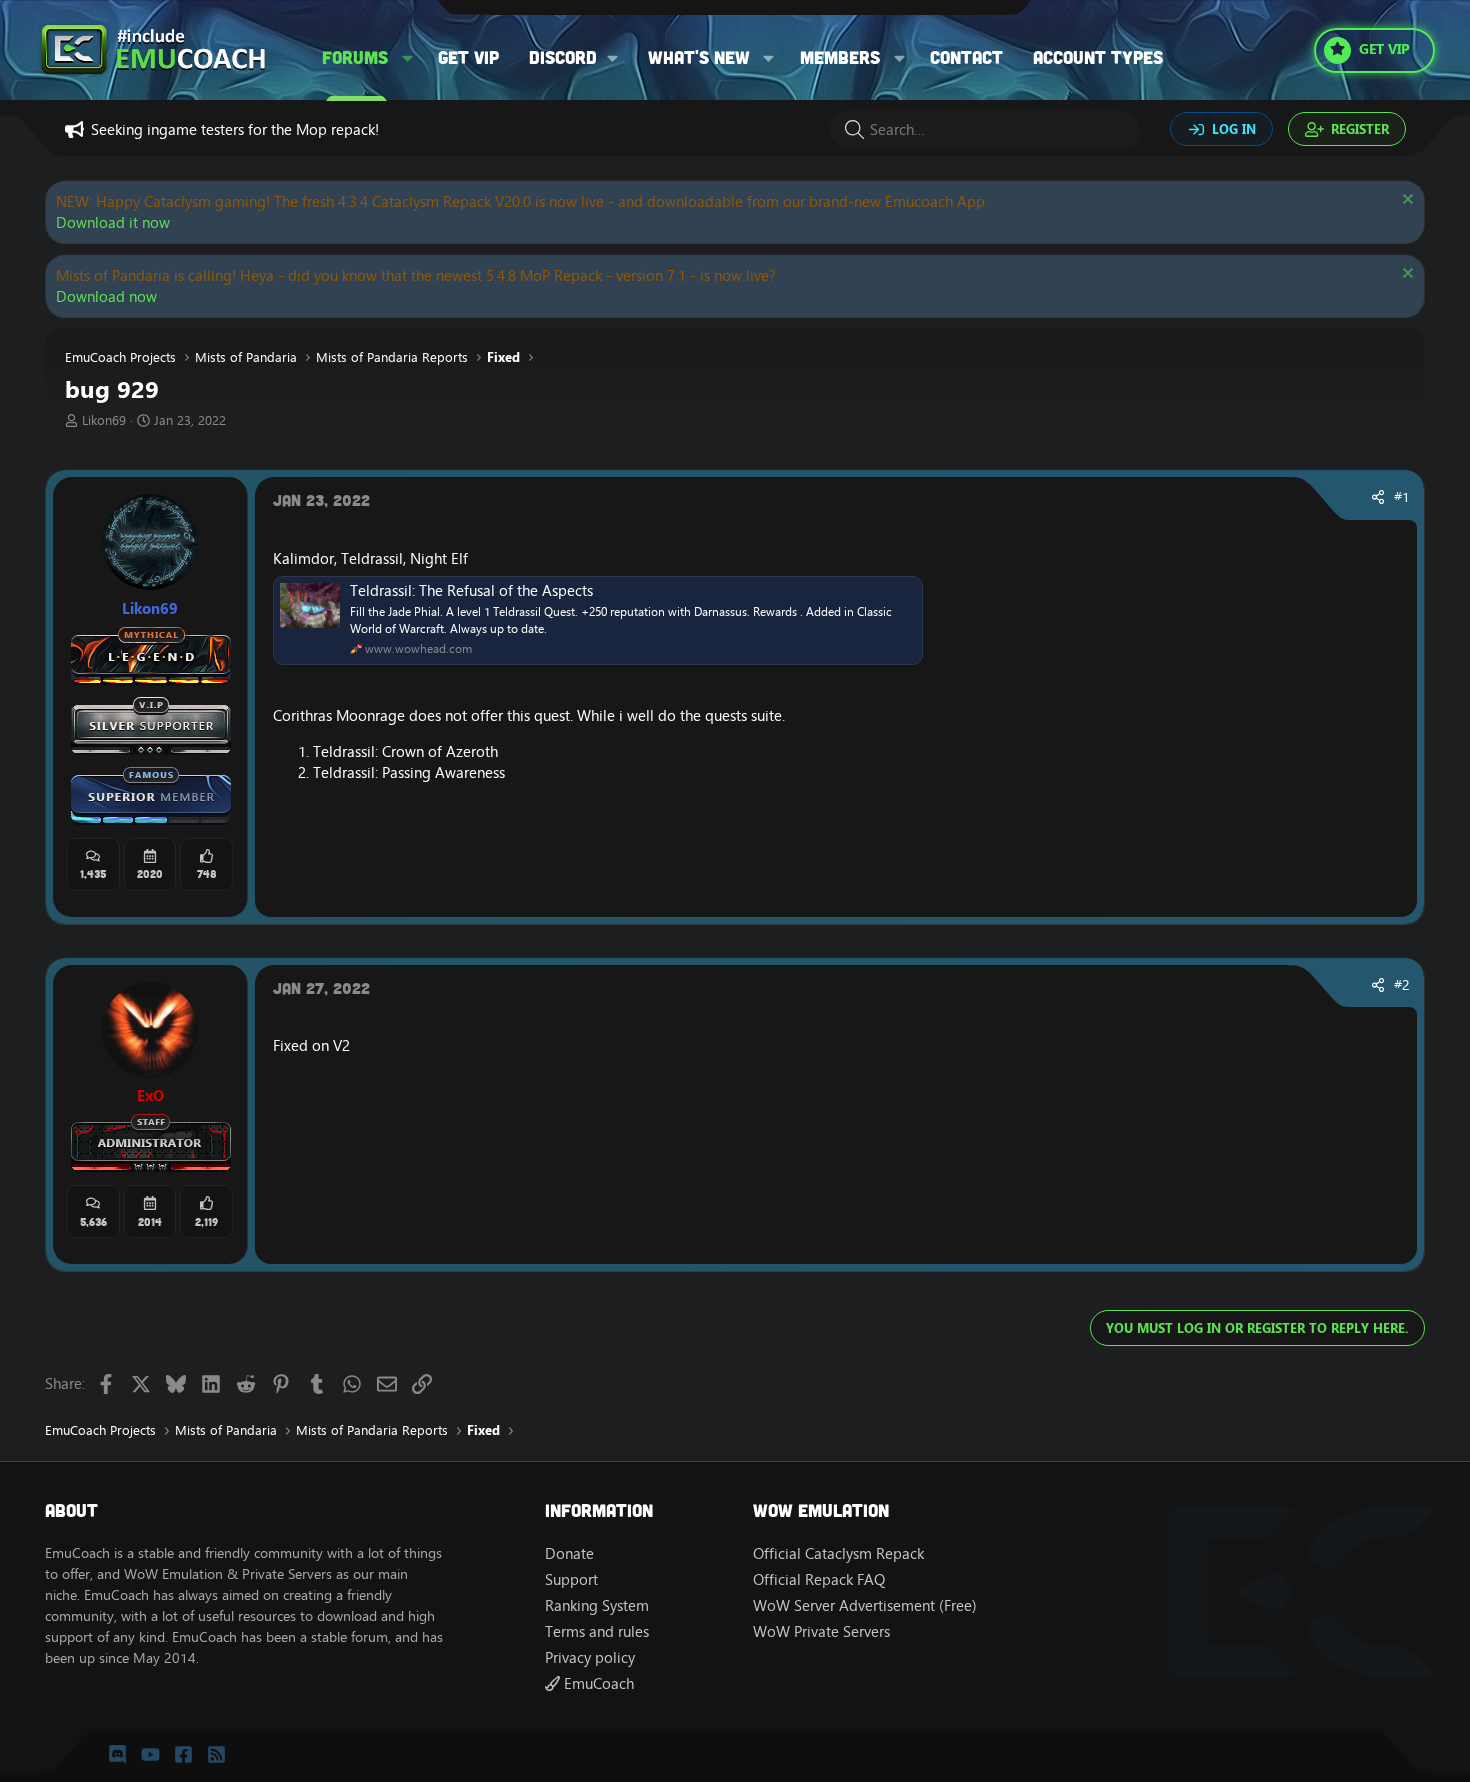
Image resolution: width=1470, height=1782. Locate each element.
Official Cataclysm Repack (838, 1553)
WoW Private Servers (821, 1631)
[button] (408, 57)
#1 (1402, 497)
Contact (966, 57)
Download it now (113, 222)
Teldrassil (372, 558)
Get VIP (468, 57)
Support (571, 1579)
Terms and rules (597, 1631)
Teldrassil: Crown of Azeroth (405, 751)
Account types (1098, 57)
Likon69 (104, 420)
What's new (699, 57)
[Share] (1378, 498)
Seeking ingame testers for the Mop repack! (235, 129)
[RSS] (216, 1755)
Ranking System (597, 1605)
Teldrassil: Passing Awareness (409, 772)
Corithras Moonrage (339, 715)
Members (840, 57)
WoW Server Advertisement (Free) (865, 1605)
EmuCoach (597, 1683)
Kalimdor (303, 558)
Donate (569, 1553)
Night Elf (439, 558)
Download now (106, 296)
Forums (355, 57)
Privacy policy (590, 1657)
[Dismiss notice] (1405, 201)
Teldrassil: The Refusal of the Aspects (471, 590)
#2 (1402, 985)
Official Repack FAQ (819, 1579)
